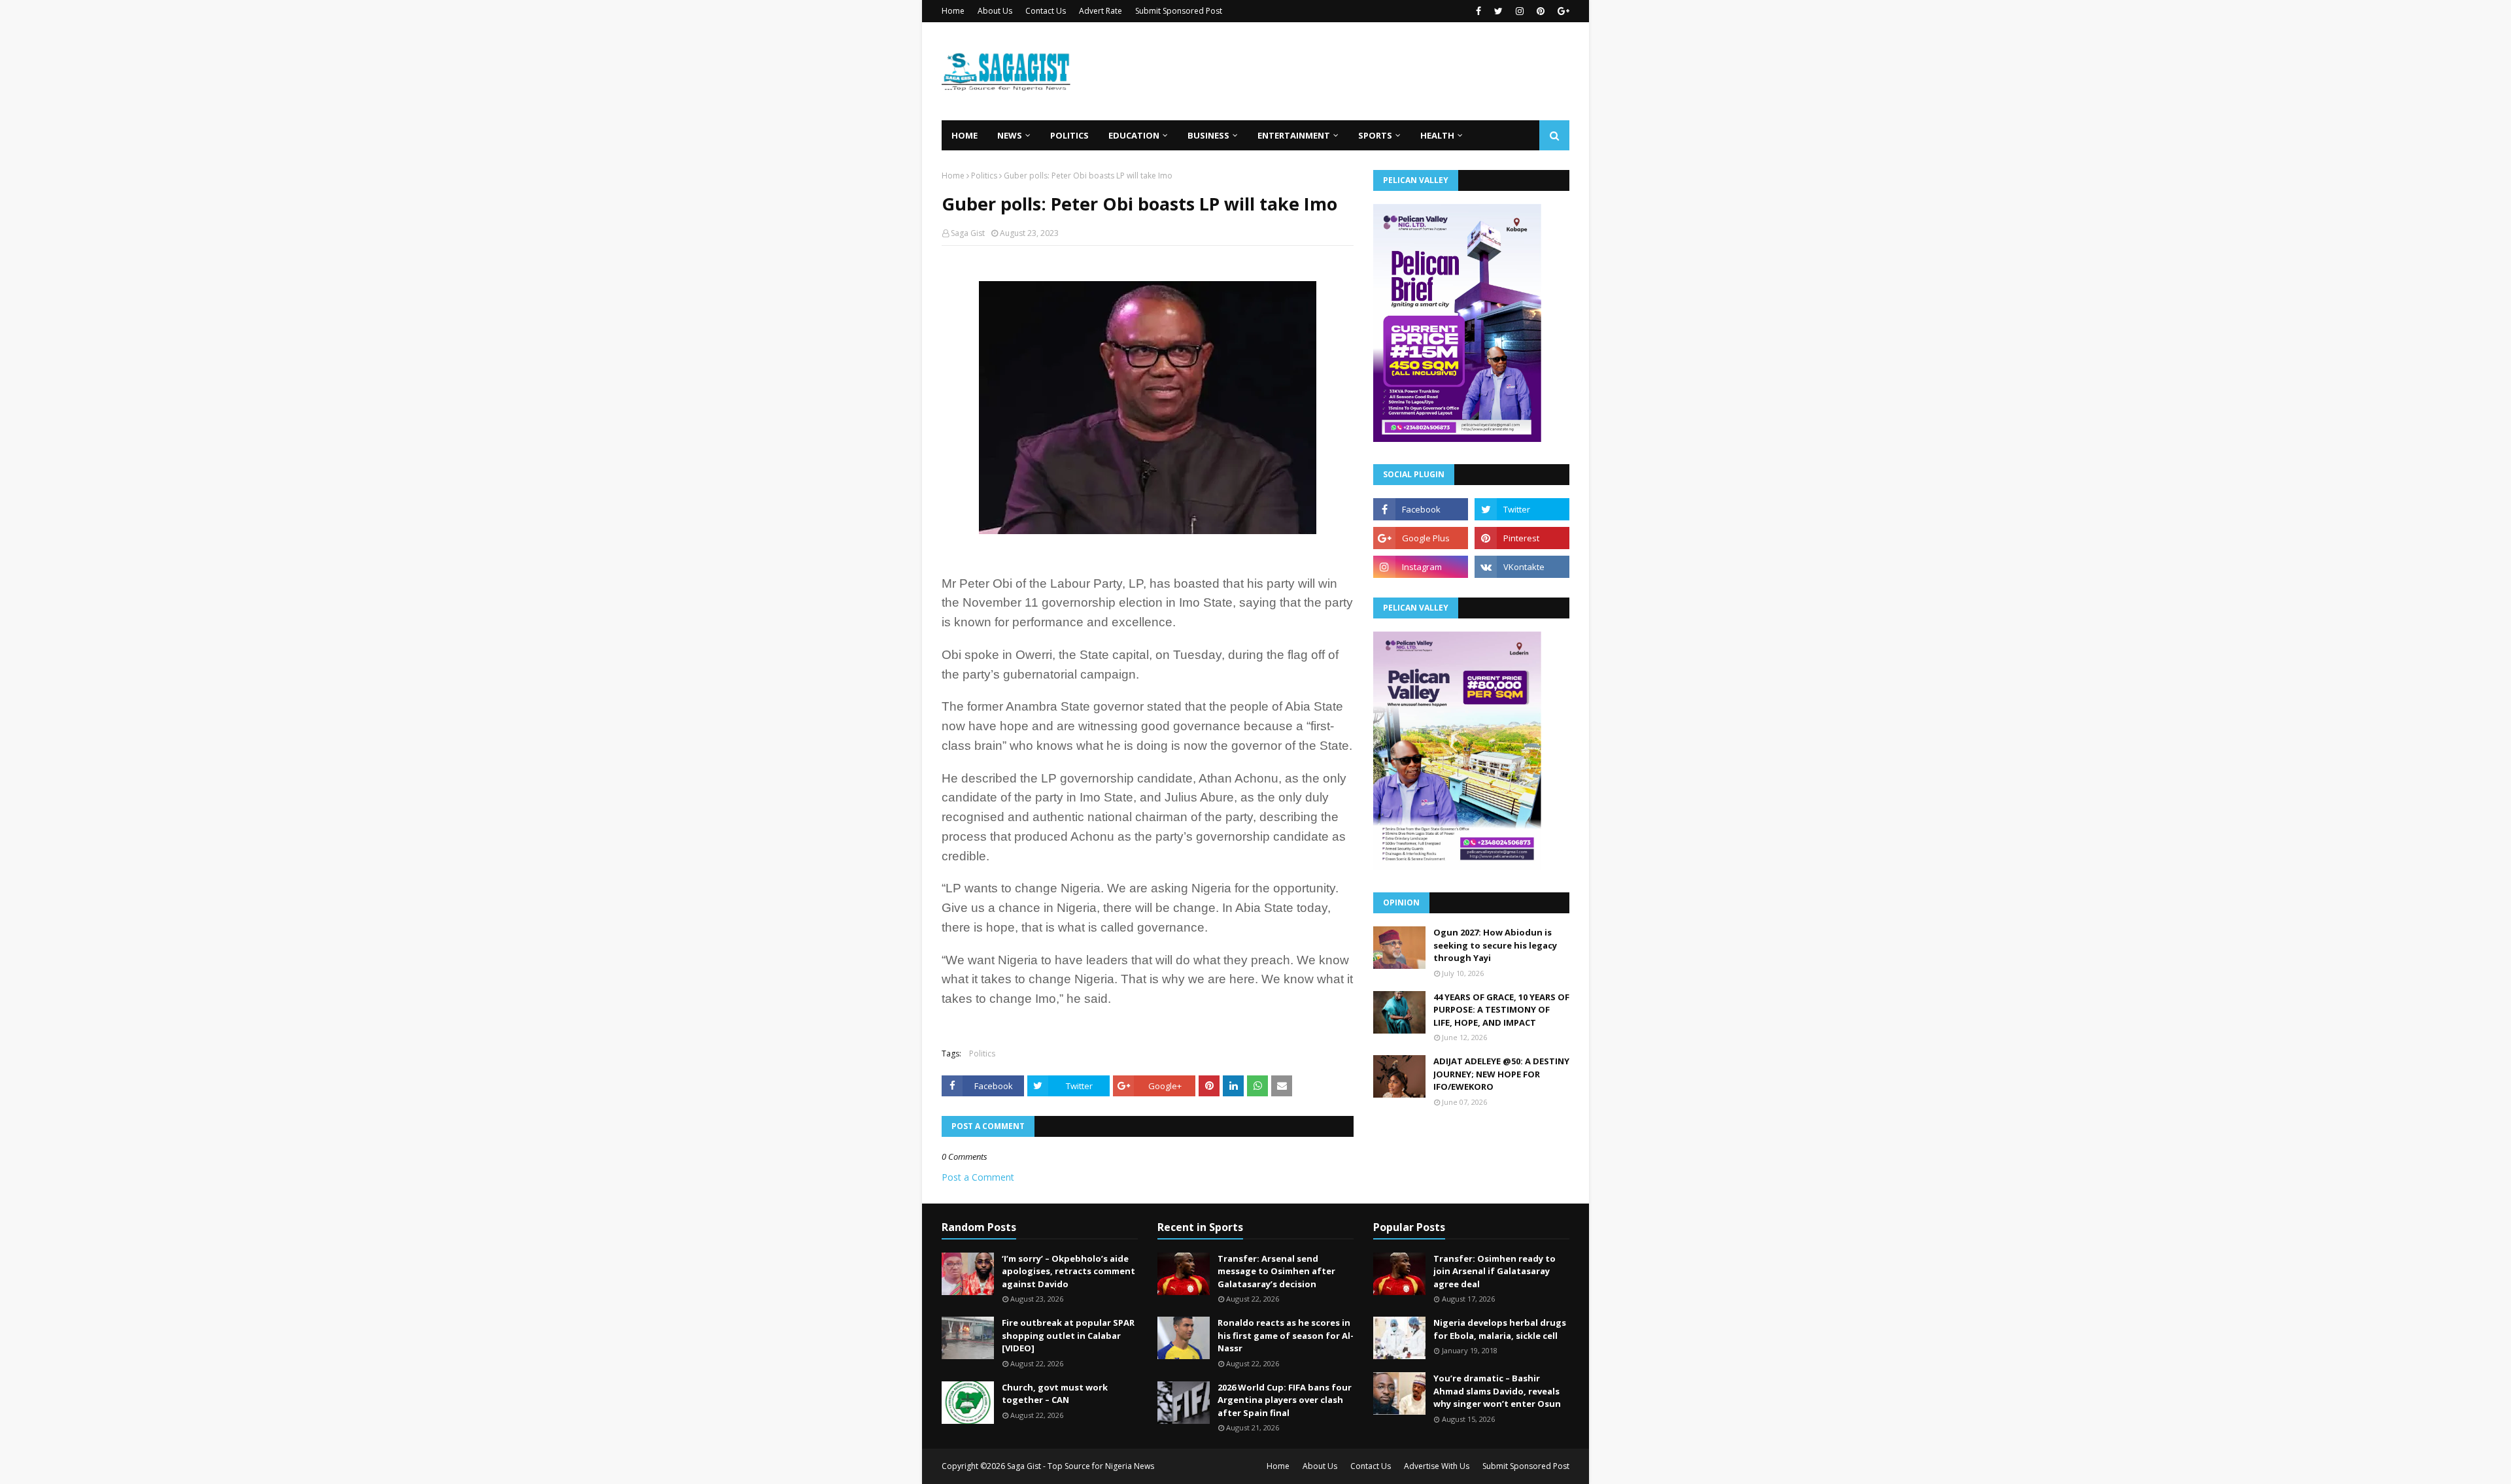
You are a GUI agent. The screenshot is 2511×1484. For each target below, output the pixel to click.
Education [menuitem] (1134, 135)
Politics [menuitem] (1069, 135)
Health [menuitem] (1437, 135)
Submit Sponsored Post (1179, 11)
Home (953, 11)
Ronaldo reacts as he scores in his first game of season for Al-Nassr (1286, 1335)
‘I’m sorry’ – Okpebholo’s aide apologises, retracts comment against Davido (1068, 1271)
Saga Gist (968, 233)
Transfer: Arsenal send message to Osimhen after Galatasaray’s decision (1276, 1271)
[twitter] (1498, 11)
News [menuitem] (1010, 135)
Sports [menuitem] (1375, 135)
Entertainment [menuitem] (1294, 135)
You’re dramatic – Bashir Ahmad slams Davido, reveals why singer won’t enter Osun (1497, 1391)
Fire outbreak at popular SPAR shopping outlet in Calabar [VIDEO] (1068, 1335)
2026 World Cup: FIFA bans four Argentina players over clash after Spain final (1285, 1400)
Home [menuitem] (965, 135)
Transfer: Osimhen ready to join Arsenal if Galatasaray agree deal (1495, 1271)
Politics (984, 176)
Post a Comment (978, 1177)
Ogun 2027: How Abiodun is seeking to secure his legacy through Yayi (1495, 945)
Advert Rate (1101, 11)
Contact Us (1046, 11)
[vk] (1522, 567)
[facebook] (1478, 11)
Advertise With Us (1437, 1466)
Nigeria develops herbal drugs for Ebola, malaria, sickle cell (1500, 1329)
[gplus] (1562, 11)
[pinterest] (1541, 11)
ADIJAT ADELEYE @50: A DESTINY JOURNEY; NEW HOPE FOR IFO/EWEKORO (1501, 1074)
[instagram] (1520, 11)
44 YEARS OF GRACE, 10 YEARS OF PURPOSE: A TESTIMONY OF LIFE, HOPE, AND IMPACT (1501, 1010)
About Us (995, 11)
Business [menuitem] (1208, 135)
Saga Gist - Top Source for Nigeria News (1081, 1466)
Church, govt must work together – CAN (1055, 1394)
